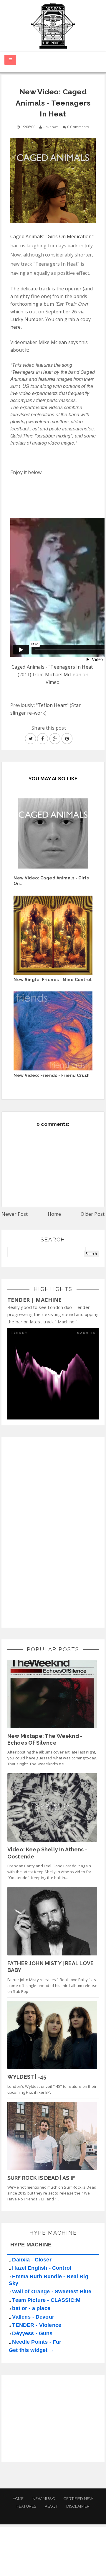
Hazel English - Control (42, 2268)
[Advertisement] (52, 1532)
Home (54, 1214)
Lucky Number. (27, 319)
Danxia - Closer (32, 2260)
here (16, 327)
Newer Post (15, 1214)
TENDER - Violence (37, 2325)
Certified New (78, 2499)
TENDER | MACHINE (35, 1300)
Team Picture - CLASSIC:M (46, 2300)
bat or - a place (31, 2308)
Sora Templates (54, 2557)
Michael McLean (63, 675)
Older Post (93, 1214)
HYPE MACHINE (31, 2245)
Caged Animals (27, 236)
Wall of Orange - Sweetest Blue (52, 2292)
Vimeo (53, 682)
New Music (44, 2499)
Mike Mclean (53, 342)
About (51, 2506)
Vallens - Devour (33, 2317)
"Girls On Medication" (69, 236)
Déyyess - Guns (32, 2333)
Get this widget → (32, 2350)
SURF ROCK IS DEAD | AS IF (41, 2178)
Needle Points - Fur (37, 2342)
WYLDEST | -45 (27, 2077)
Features (26, 2506)
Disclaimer (78, 2506)
